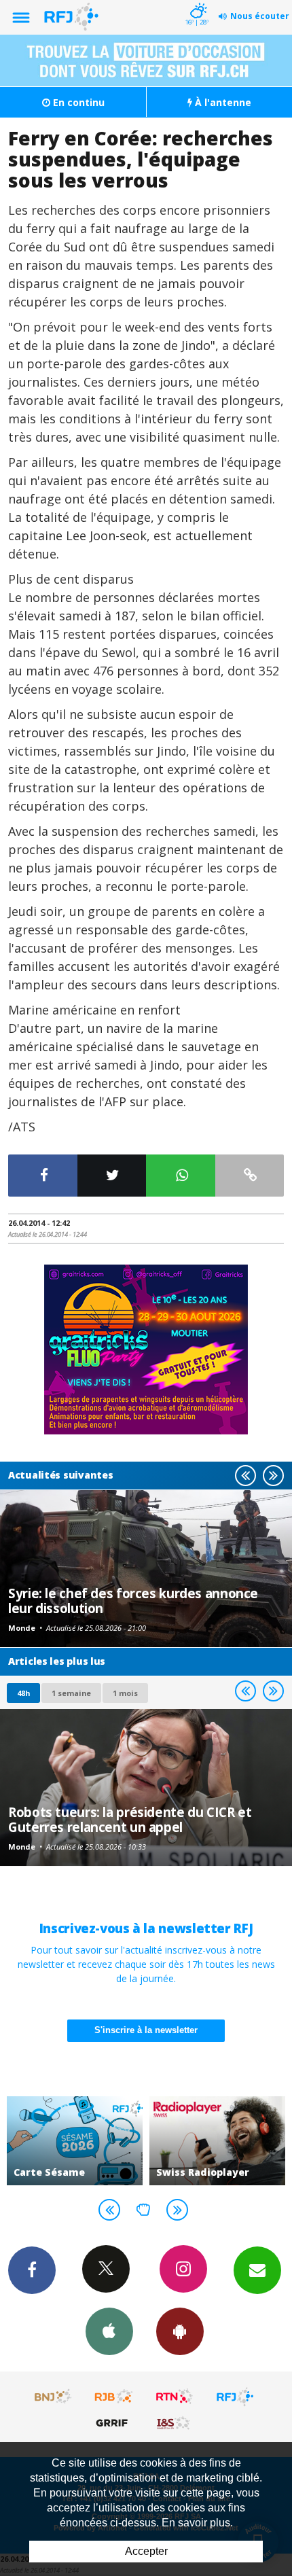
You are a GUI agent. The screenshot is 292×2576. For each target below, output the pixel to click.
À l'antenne (222, 102)
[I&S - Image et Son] (175, 2422)
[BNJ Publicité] (54, 2397)
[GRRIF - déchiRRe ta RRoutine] (114, 2422)
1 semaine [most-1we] (71, 1693)
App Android (180, 2331)
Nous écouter (260, 16)
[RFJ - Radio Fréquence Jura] (235, 2397)
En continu (77, 102)
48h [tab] (23, 1693)
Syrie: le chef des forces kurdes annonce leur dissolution (133, 1601)
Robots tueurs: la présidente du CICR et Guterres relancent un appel (130, 1819)
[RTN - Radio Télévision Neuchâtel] (175, 2397)
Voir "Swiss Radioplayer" (217, 2141)
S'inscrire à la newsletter (146, 2030)
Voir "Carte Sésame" (75, 2141)
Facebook (32, 2270)
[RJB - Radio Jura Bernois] (114, 2397)
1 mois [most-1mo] (125, 1693)
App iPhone (109, 2331)
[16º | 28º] (197, 1)
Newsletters (257, 2270)
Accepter (146, 2551)
